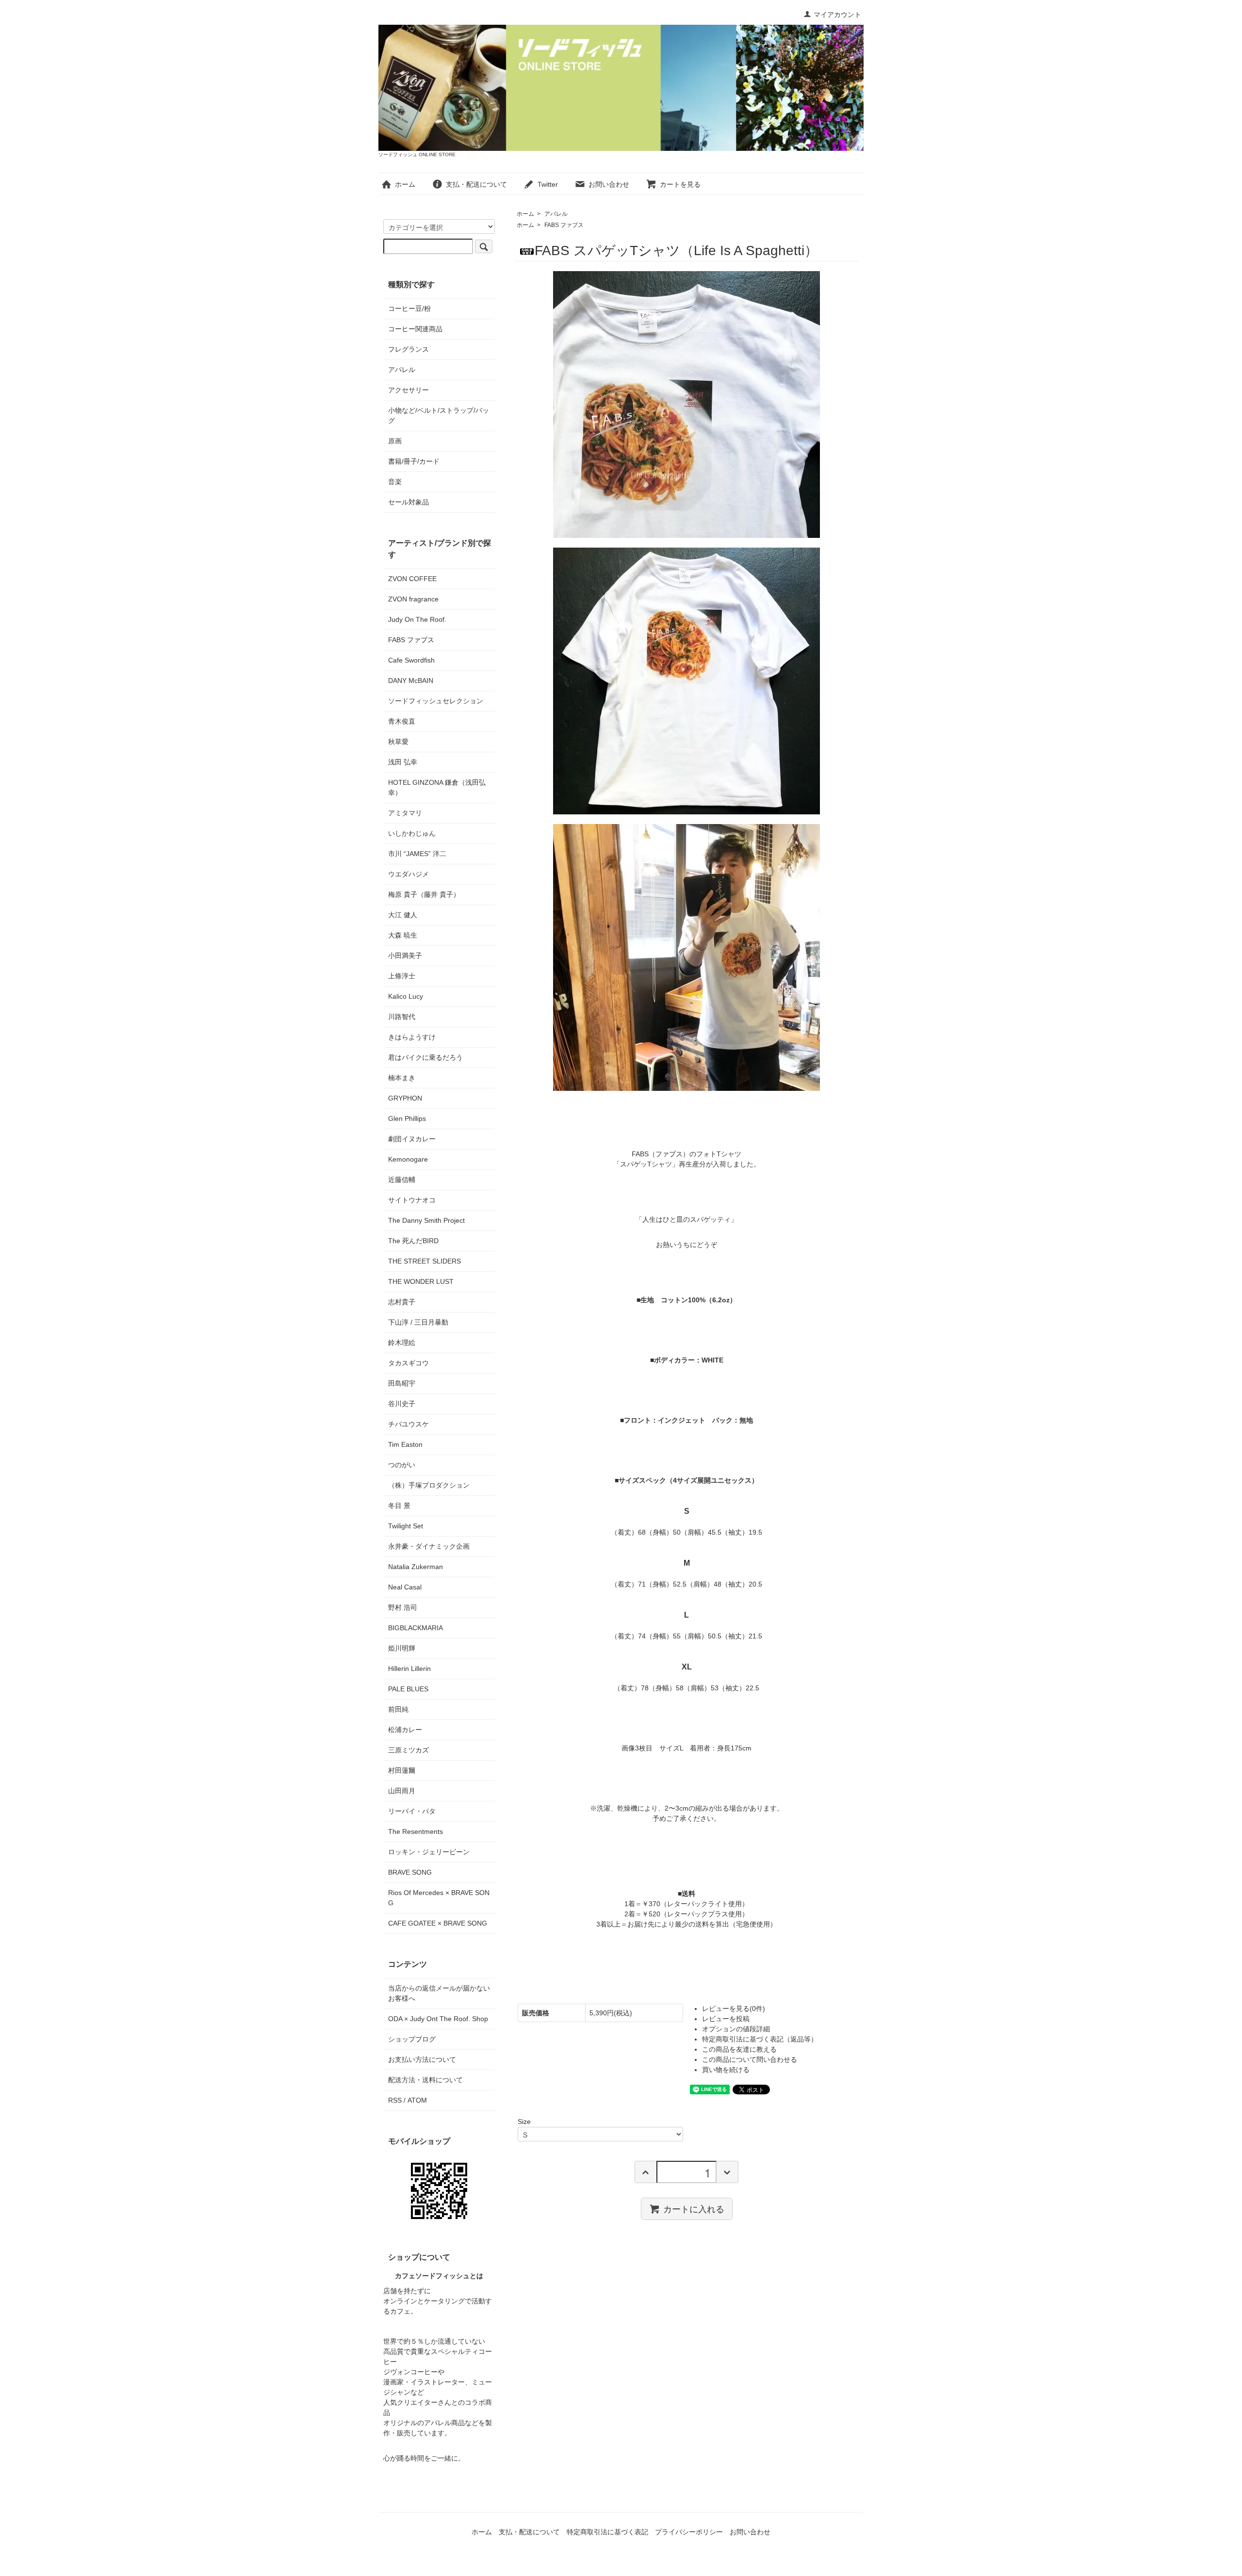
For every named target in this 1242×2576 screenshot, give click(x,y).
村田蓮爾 (402, 1770)
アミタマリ (405, 813)
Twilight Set (406, 1526)
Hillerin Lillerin (409, 1669)
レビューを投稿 (726, 2019)
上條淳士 (402, 976)
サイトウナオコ (412, 1200)
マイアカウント (837, 15)
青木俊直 (402, 721)
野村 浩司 (403, 1607)
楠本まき (402, 1078)
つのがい (402, 1465)
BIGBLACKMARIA (416, 1628)
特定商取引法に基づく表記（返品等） (760, 2039)
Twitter (548, 184)
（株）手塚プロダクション (429, 1485)
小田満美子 (405, 956)
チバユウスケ (409, 1424)
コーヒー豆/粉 (409, 308)
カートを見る (680, 184)
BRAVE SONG (410, 1872)
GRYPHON (405, 1098)
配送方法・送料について (425, 2080)
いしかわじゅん (412, 833)
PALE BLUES (408, 1689)
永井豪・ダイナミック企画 (429, 1546)
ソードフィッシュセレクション (436, 701)
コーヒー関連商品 (415, 329)
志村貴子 (402, 1302)
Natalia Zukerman (416, 1567)
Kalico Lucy (406, 996)
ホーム (405, 184)
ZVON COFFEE (412, 579)
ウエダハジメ (409, 874)
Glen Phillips (407, 1118)
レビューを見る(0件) (734, 2009)
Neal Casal (405, 1587)
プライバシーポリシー (689, 2532)
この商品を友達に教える (739, 2049)
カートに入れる (694, 2208)
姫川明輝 (402, 1648)
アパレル (556, 214)
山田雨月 (402, 1791)
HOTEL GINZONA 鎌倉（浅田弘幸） (437, 787)
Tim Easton (405, 1444)
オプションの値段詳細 (736, 2029)
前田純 (398, 1709)
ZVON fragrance (413, 599)
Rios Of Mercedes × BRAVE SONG (439, 1898)
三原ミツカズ (409, 1750)
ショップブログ (412, 2039)
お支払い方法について (422, 2059)
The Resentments (416, 1831)
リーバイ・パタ (412, 1811)
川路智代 (402, 1017)
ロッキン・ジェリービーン (429, 1852)
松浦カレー (405, 1730)
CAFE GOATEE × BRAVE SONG (438, 1923)
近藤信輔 (402, 1180)
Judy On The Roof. (417, 619)
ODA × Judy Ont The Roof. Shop (438, 2019)
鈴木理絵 (402, 1343)
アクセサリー (409, 390)
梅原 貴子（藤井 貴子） (424, 894)
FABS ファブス (564, 225)
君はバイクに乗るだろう (425, 1057)
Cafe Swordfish (411, 660)
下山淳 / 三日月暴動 (418, 1322)
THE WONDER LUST (421, 1281)
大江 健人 (403, 915)
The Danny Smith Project (426, 1220)
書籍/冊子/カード (414, 461)
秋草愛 (398, 742)
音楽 (395, 482)
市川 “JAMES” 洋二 (417, 854)
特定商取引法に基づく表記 (607, 2532)
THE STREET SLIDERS (425, 1261)
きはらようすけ (412, 1037)
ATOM (417, 2100)
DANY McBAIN (411, 680)
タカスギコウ (409, 1363)
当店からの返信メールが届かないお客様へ (439, 1993)
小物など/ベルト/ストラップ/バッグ (439, 415)
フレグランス (409, 349)
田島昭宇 (402, 1383)
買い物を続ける (726, 2070)
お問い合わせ (609, 184)
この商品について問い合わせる (750, 2059)
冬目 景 (399, 1506)
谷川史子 (402, 1404)
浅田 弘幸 (403, 762)
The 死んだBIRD (413, 1241)
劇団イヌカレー (412, 1139)
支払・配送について (476, 184)
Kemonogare (408, 1159)
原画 (395, 441)
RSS (395, 2100)
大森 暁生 (403, 935)
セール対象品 (409, 502)
